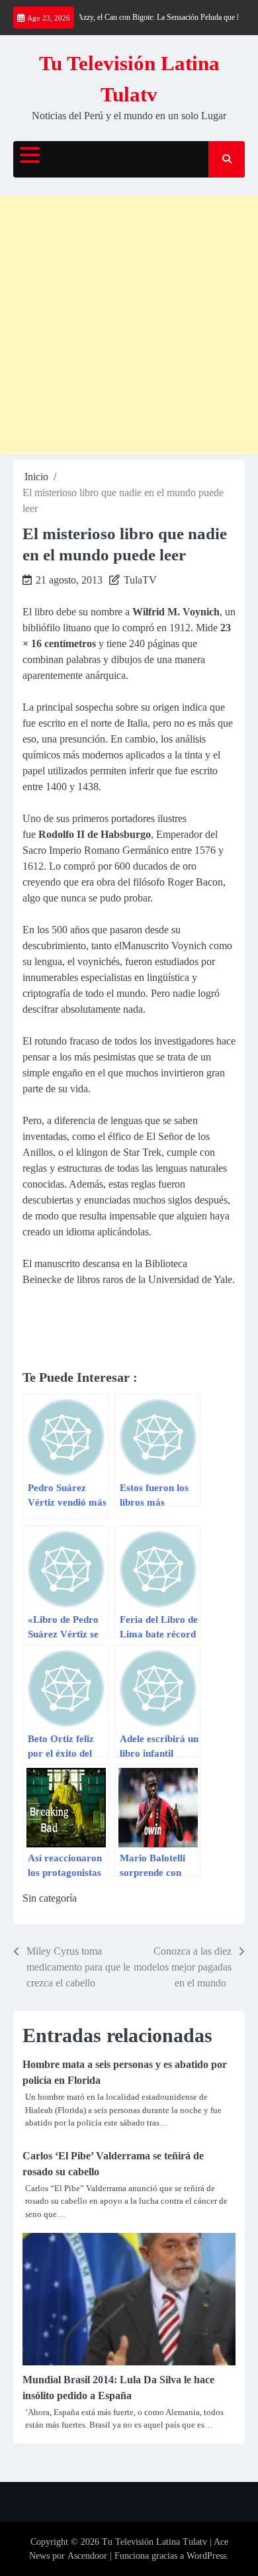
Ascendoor (87, 2556)
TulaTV (140, 580)
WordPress (206, 2556)
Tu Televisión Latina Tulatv (154, 2542)
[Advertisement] (129, 325)
